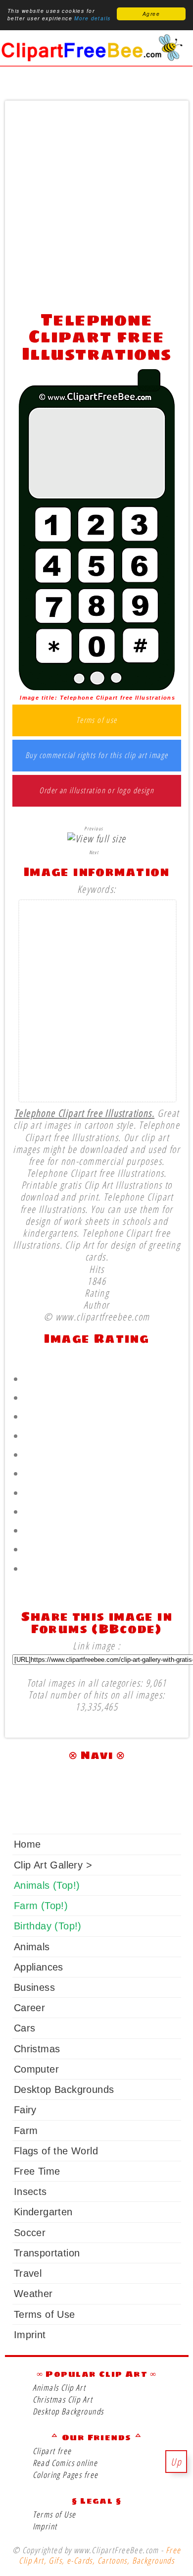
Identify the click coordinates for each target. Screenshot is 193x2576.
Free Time (37, 2171)
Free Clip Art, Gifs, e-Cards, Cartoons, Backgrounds (100, 2555)
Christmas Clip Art (63, 2399)
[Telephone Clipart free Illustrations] (97, 686)
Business (34, 1987)
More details (92, 18)
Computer (36, 2069)
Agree (151, 14)
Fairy (25, 2110)
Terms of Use (45, 2314)
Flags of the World (56, 2151)
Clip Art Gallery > (53, 1865)
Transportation (47, 2253)
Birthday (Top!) (48, 1926)
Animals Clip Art (59, 2387)
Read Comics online (65, 2463)
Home (27, 1844)
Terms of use (97, 720)
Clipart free (52, 2451)
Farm (26, 2131)
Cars (25, 2028)
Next (94, 852)
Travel (28, 2273)
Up (176, 2462)
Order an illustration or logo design (96, 791)
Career (29, 2008)
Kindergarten (43, 2212)
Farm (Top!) (41, 1906)
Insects (30, 2192)
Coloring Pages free (66, 2475)
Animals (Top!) (47, 1885)
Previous (94, 828)
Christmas (37, 2049)
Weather (33, 2294)
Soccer (30, 2233)
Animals (32, 1947)
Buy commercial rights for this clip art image (97, 756)
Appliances (39, 1967)
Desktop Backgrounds (64, 2089)
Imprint (30, 2335)
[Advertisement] (96, 203)
